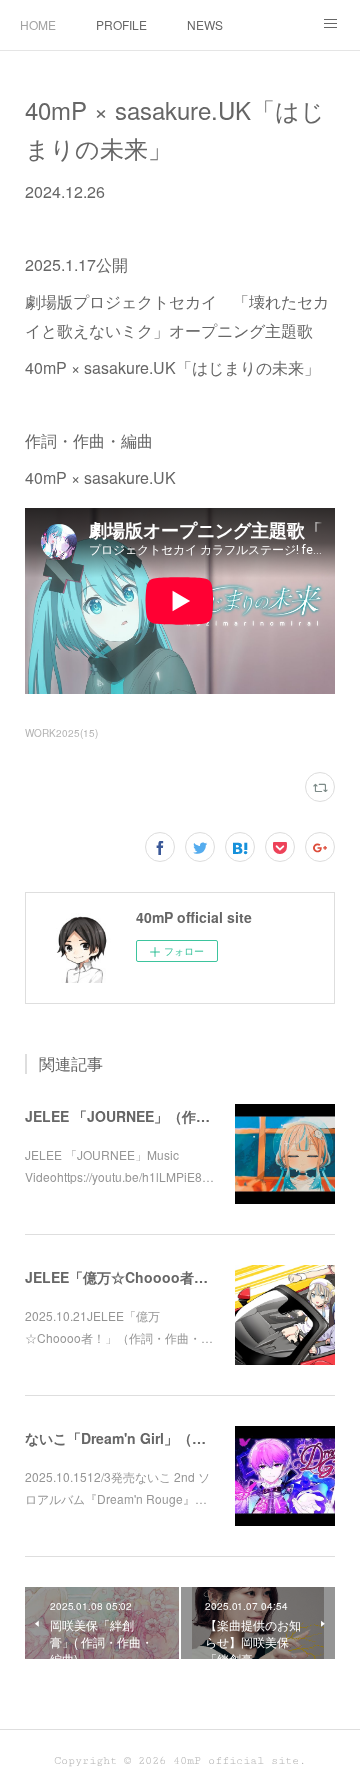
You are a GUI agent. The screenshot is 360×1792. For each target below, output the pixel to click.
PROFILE (121, 24)
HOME (38, 24)
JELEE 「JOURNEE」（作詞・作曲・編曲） (166, 1116)
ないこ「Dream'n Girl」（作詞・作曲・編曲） (171, 1438)
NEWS (205, 24)
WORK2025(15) (61, 733)
